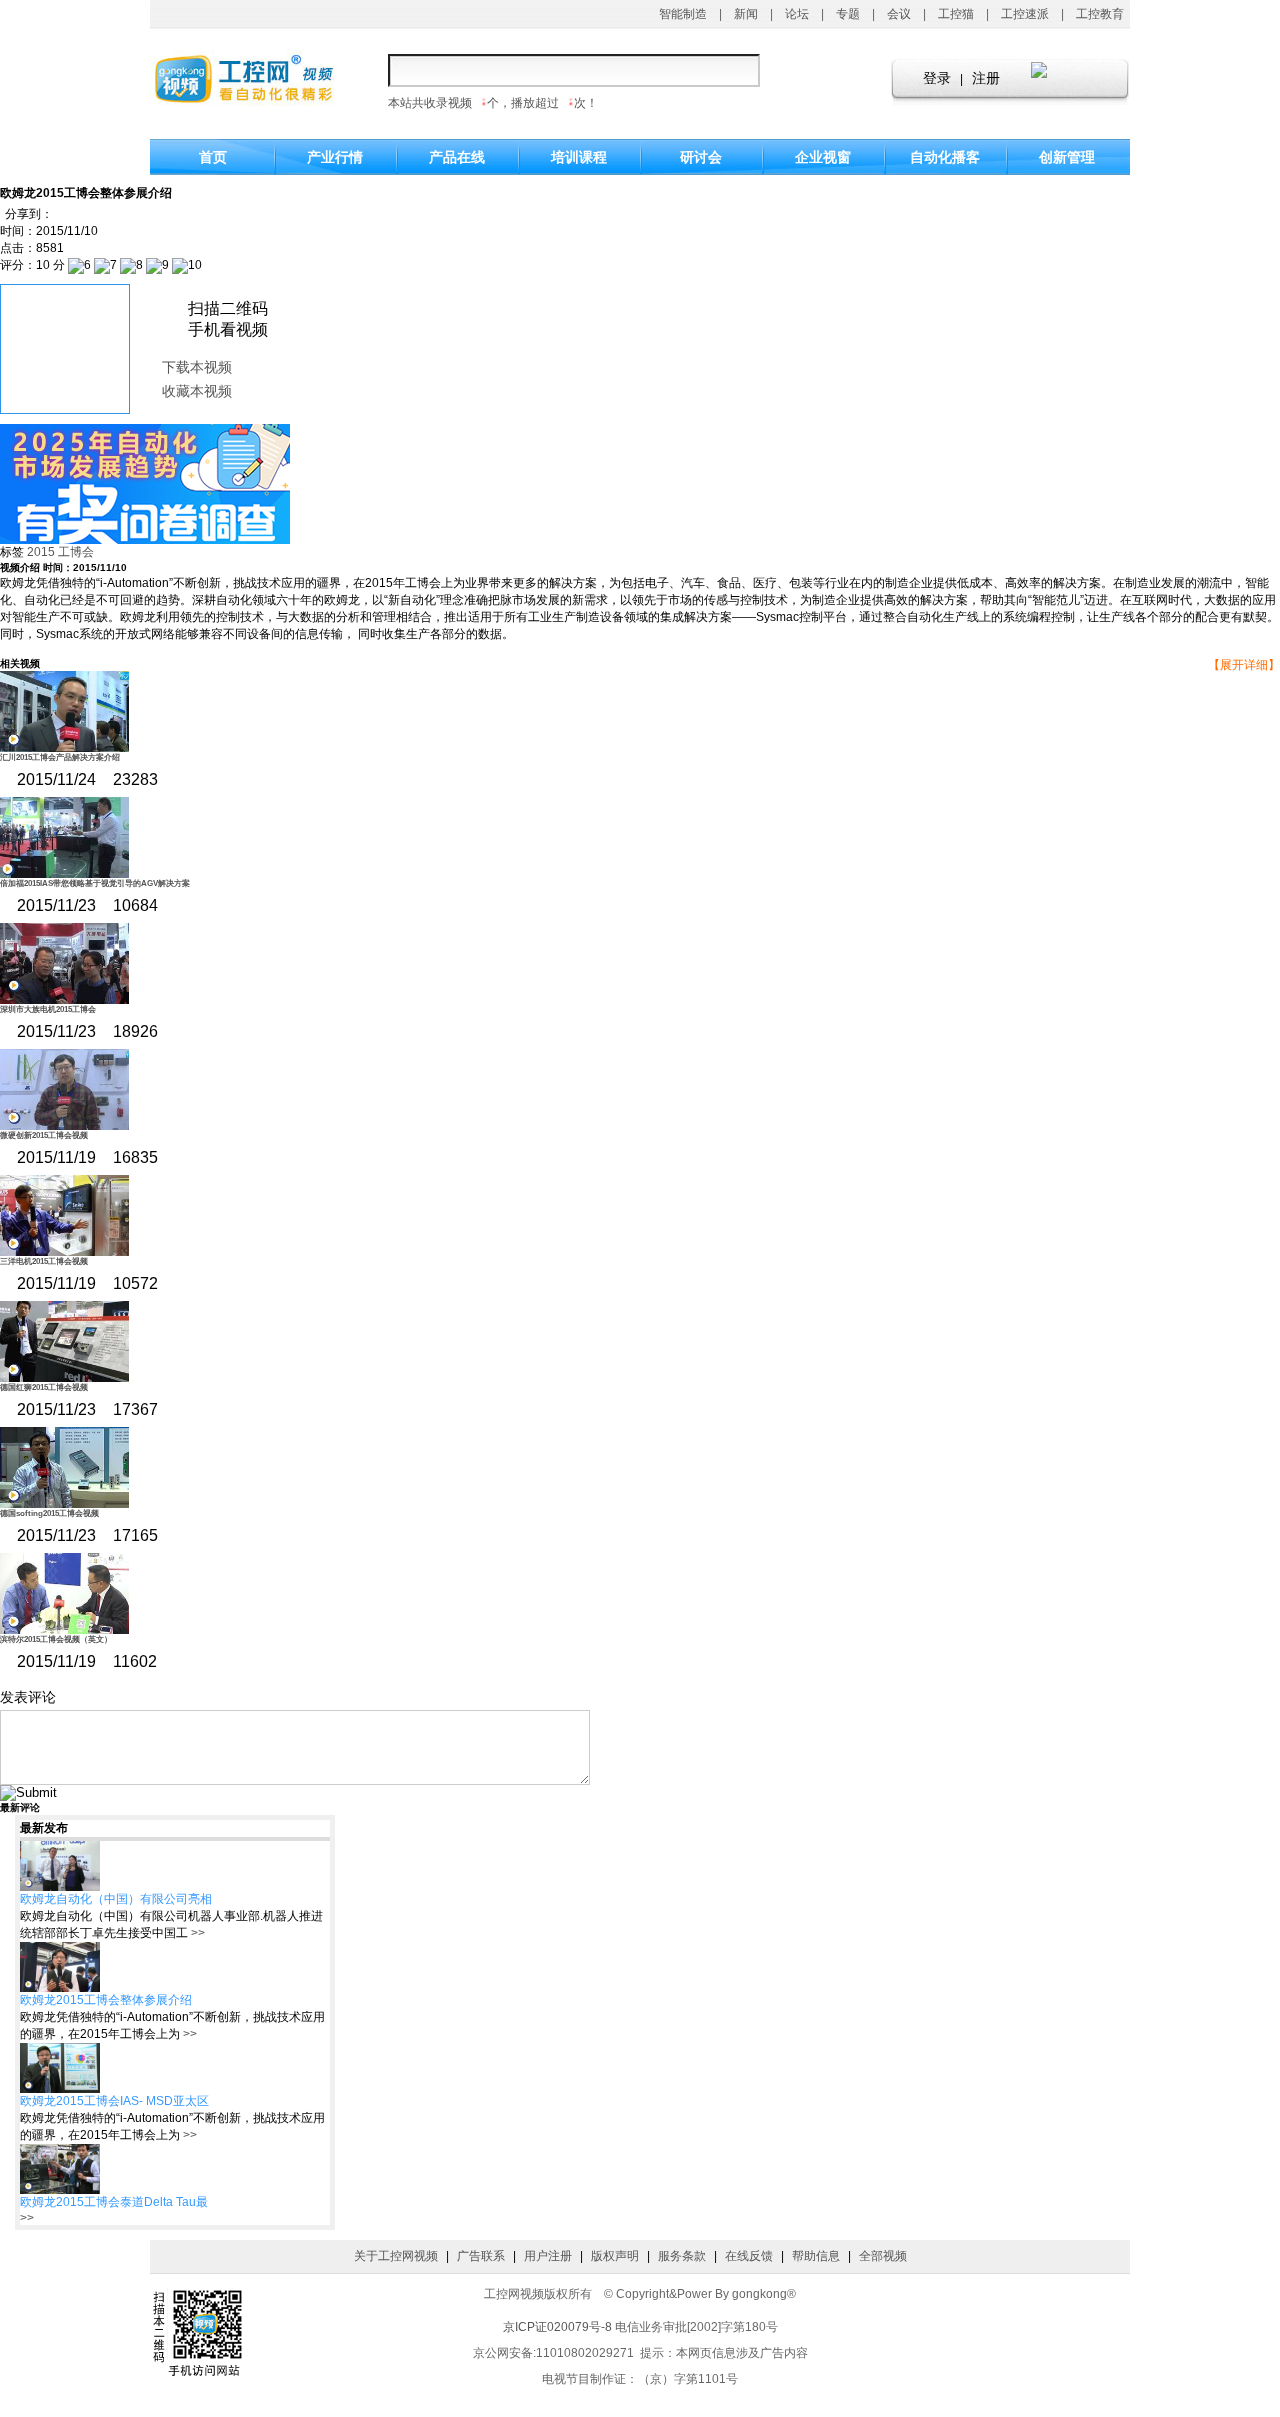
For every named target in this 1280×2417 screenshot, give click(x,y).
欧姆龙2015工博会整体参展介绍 (106, 2000)
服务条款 (682, 2256)
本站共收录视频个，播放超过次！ (493, 103)
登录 (937, 78)
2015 (41, 552)
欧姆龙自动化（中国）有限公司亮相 (116, 1899)
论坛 (797, 14)
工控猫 (956, 14)
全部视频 (883, 2256)
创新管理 (1067, 157)
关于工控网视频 (396, 2256)
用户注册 (548, 2256)
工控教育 (1100, 14)
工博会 (76, 552)
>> (196, 1933)
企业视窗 (823, 157)
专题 (848, 14)
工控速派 (1025, 14)
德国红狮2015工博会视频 (44, 1387)
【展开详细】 (1244, 665)
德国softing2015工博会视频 (49, 1513)
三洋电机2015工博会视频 (44, 1261)
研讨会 (701, 157)
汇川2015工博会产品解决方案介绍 (60, 757)
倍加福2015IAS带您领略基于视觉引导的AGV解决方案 (95, 883)
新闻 (746, 14)
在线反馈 (749, 2256)
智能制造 (683, 14)
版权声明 (615, 2256)
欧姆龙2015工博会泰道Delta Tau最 (114, 2202)
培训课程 (579, 157)
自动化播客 (945, 157)
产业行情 (335, 157)
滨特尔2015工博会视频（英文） (56, 1639)
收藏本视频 (197, 391)
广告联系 (481, 2256)
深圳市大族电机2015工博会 (48, 1009)
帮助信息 (816, 2256)
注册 (986, 78)
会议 (899, 14)
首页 (213, 157)
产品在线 (457, 157)
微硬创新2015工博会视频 (44, 1135)
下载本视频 (197, 367)
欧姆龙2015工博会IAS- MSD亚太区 (114, 2101)
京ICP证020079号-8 (557, 2327)
